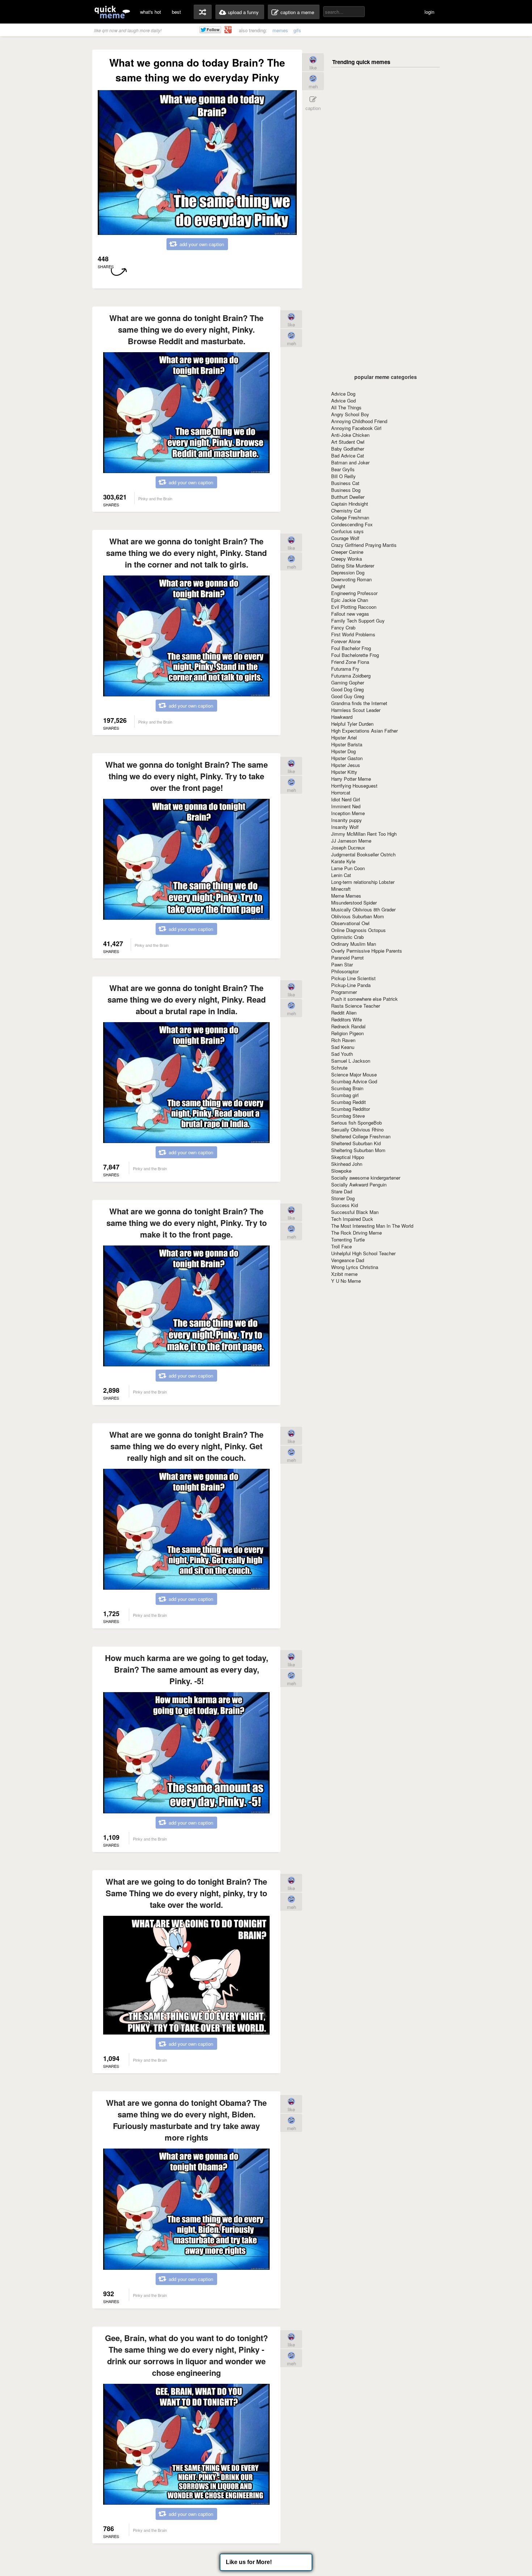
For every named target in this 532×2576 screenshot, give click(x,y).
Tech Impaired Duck (352, 1219)
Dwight (338, 586)
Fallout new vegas (350, 614)
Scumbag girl (345, 1095)
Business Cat (345, 483)
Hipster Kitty (344, 772)
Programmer (344, 992)
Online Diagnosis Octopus (358, 930)
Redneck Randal (348, 1026)
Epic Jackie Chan (350, 600)
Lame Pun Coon (348, 868)
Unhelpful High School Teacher (363, 1253)
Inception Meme (348, 813)
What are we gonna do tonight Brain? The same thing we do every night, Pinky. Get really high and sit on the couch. (186, 1446)
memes (280, 30)
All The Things (346, 407)
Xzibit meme (344, 1274)
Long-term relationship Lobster (363, 882)
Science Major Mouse (354, 1074)
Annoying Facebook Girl (356, 428)
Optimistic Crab (347, 937)
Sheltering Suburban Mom (358, 1150)
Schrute (339, 1068)
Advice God (343, 400)
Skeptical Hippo (348, 1157)
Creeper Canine (347, 552)
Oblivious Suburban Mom (358, 916)
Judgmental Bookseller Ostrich (363, 854)
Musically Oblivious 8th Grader (363, 909)
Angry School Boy (350, 414)
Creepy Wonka (347, 559)
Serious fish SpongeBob (356, 1123)
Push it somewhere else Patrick (364, 999)
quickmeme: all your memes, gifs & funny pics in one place (112, 12)
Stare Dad (342, 1191)
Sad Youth (342, 1054)
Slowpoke (341, 1171)
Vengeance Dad (348, 1260)
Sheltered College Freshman (361, 1136)
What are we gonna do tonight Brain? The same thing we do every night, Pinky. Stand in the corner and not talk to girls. (186, 553)
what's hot (151, 12)
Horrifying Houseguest (354, 786)
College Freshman (350, 517)
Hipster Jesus (346, 765)
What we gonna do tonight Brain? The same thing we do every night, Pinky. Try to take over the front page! (187, 776)
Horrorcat (341, 792)
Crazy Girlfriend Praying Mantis (364, 545)
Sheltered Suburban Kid (356, 1143)
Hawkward (342, 717)
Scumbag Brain (347, 1088)
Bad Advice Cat (348, 456)
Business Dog (346, 490)
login (429, 12)
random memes (203, 12)
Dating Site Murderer (353, 566)
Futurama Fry (345, 669)
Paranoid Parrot (347, 958)
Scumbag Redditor (351, 1109)
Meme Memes (346, 896)
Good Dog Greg (347, 689)
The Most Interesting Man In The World (372, 1226)
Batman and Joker (350, 462)
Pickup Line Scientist (353, 978)
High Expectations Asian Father (364, 731)
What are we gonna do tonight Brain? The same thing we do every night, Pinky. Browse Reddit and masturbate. (186, 329)
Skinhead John (347, 1164)
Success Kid (345, 1205)
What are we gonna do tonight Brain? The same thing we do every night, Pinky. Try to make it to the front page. (187, 1223)
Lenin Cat (341, 875)
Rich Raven (343, 1040)
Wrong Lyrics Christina (355, 1267)
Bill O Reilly (343, 476)
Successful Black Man (355, 1212)
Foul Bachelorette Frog (355, 655)
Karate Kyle (343, 861)
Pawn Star (342, 964)
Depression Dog (348, 572)
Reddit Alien (344, 1013)
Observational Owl (350, 923)
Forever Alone (346, 641)
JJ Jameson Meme (351, 841)
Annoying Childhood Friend (359, 421)
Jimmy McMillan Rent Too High (364, 834)
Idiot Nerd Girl (346, 799)
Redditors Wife (347, 1019)
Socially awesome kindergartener (366, 1178)
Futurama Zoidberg (351, 676)
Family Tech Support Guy (358, 621)
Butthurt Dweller (348, 497)
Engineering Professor (354, 593)
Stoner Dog (343, 1198)
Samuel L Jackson (351, 1061)
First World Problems (353, 634)
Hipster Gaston (347, 758)
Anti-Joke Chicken (350, 435)
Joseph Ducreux (348, 848)
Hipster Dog (343, 751)
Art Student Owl (348, 442)
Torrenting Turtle (348, 1239)
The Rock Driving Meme (356, 1233)
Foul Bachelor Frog (351, 648)
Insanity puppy (347, 820)
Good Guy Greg (348, 696)
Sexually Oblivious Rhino (357, 1129)
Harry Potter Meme (351, 779)
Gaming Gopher (348, 682)
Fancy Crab (343, 627)
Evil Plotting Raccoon (354, 607)
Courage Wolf (345, 538)
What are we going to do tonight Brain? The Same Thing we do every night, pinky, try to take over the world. (186, 1893)
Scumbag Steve (348, 1116)
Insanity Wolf (345, 827)
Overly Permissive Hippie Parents (367, 951)
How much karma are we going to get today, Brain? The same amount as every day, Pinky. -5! (187, 1669)
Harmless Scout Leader (356, 710)
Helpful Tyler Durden (352, 724)
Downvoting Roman (351, 579)
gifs (297, 30)
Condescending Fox (352, 524)
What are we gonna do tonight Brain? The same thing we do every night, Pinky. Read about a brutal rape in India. (187, 999)
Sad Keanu (343, 1047)
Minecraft (341, 889)
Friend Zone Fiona (350, 662)
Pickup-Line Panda (351, 985)
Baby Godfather (348, 449)
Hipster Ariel (344, 737)
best (176, 12)
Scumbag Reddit (349, 1102)
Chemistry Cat (346, 511)
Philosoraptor (345, 971)
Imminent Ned (346, 806)
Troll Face (341, 1246)
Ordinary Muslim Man (354, 944)
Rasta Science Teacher (356, 1006)
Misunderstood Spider (354, 903)
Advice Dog (343, 394)
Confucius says (347, 531)
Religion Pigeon (347, 1033)
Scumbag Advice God (354, 1081)
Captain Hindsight (350, 504)
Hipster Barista (347, 744)
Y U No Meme (346, 1281)
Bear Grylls (343, 469)
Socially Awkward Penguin (359, 1184)
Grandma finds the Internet (359, 703)
